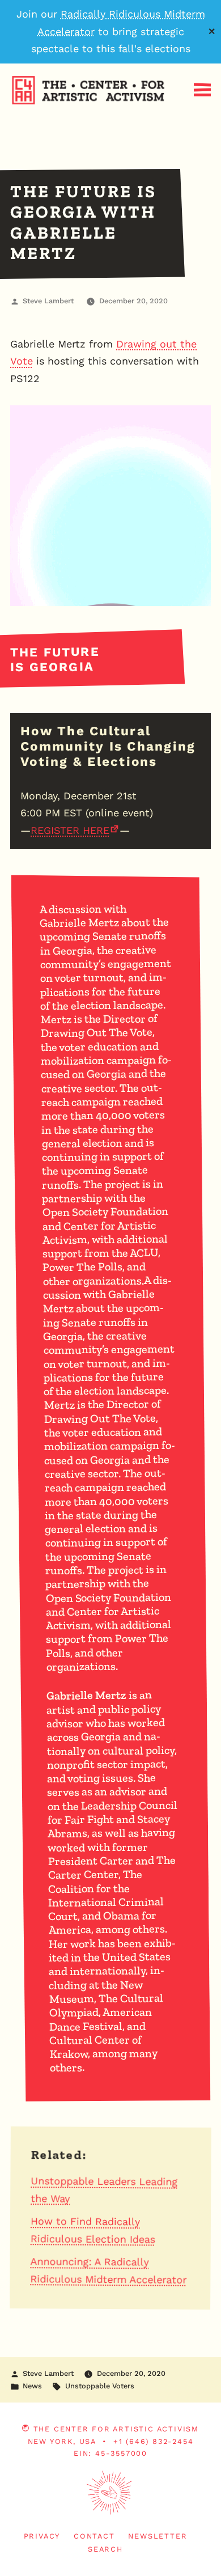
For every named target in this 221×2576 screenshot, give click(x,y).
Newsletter (158, 2536)
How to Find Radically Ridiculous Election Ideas (93, 2230)
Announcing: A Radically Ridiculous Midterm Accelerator (108, 2270)
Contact (94, 2536)
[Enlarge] (196, 420)
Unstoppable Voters (100, 2386)
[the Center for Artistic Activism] (3, 124)
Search (105, 2549)
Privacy (42, 2536)
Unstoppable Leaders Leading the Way (104, 2189)
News (32, 2386)
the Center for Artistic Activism (116, 2429)
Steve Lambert (48, 301)
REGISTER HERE (70, 830)
